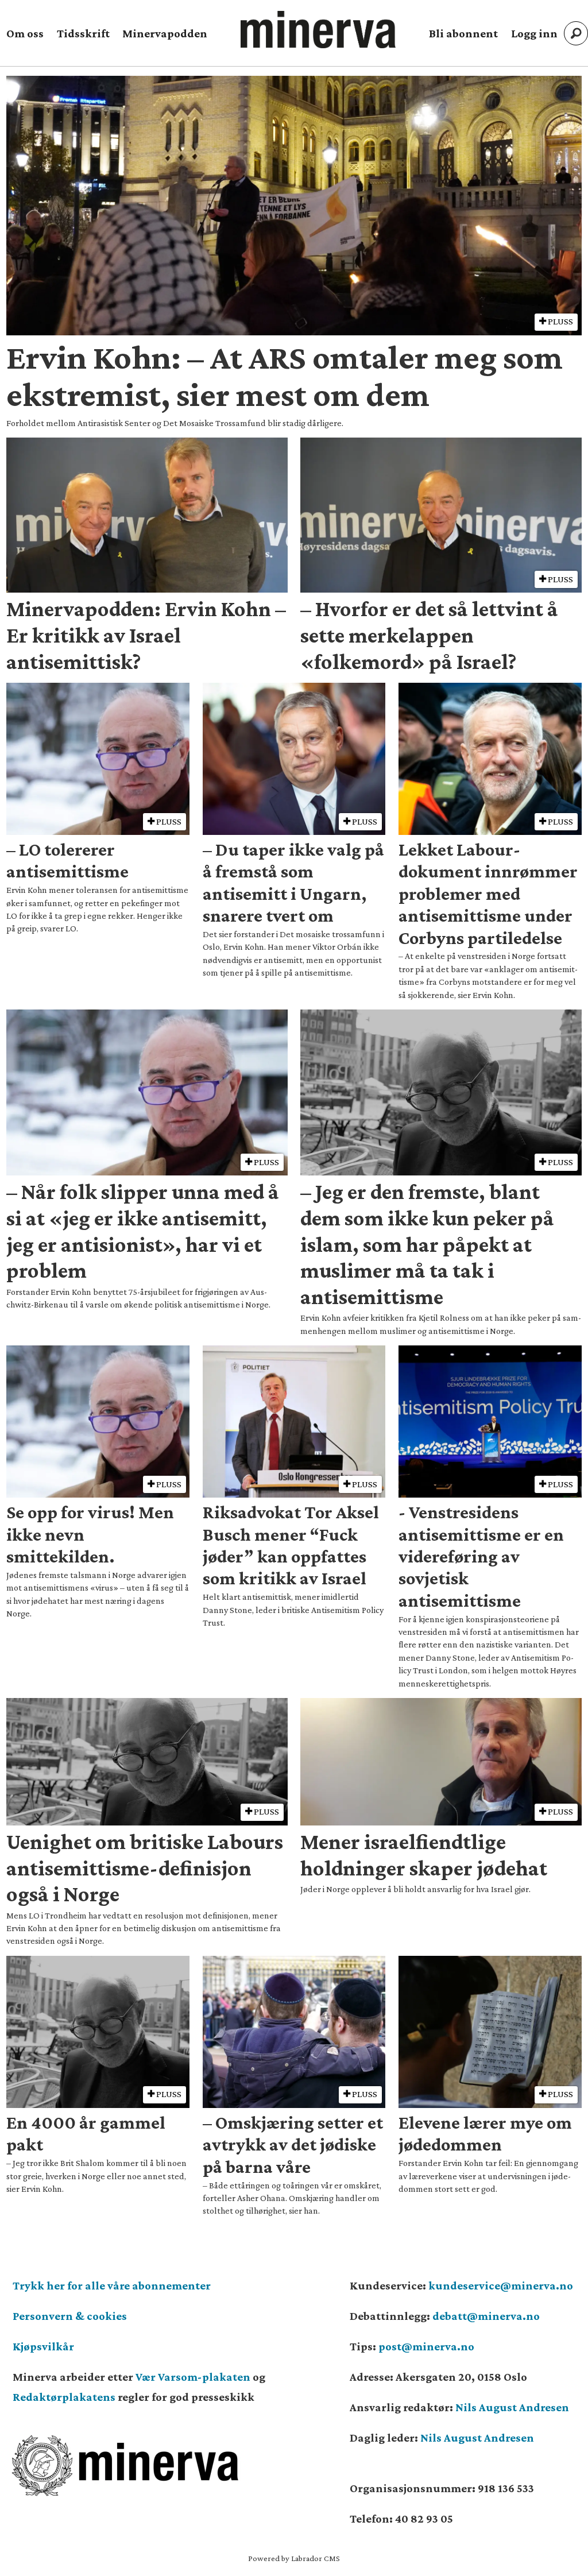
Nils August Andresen (512, 2407)
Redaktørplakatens (64, 2397)
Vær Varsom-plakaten (193, 2377)
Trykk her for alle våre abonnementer (112, 2285)
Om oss (25, 33)
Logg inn (534, 33)
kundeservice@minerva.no (501, 2285)
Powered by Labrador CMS (294, 2558)
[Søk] (576, 33)
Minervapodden (165, 33)
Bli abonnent (463, 33)
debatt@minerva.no (486, 2316)
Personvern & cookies (70, 2316)
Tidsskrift (83, 33)
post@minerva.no (426, 2346)
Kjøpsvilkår (43, 2346)
